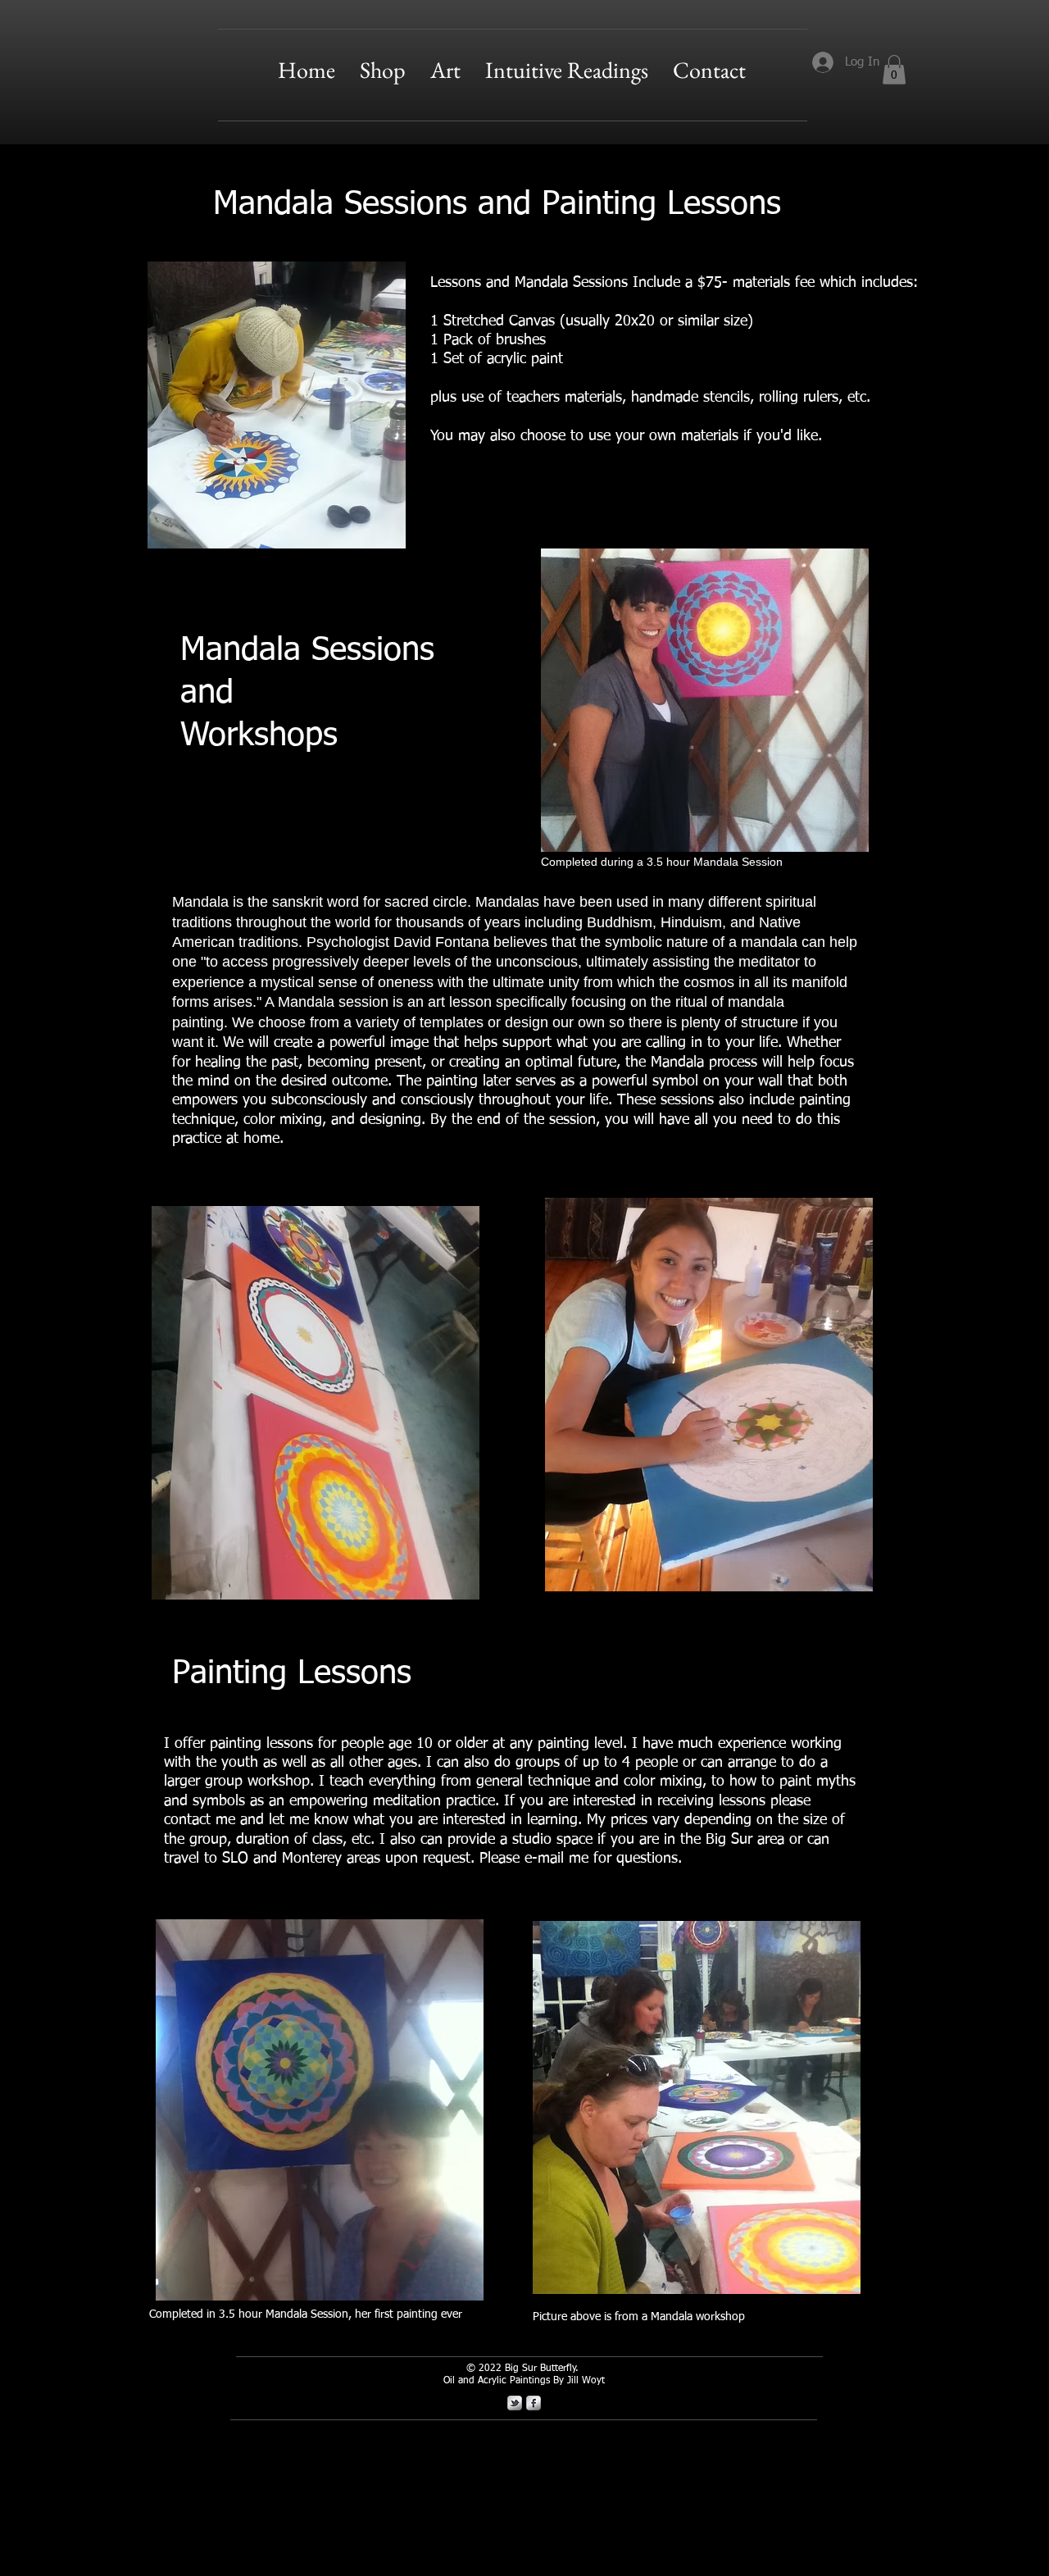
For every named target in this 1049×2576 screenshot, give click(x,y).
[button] (445, 70)
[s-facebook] (534, 2403)
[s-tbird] (515, 2403)
